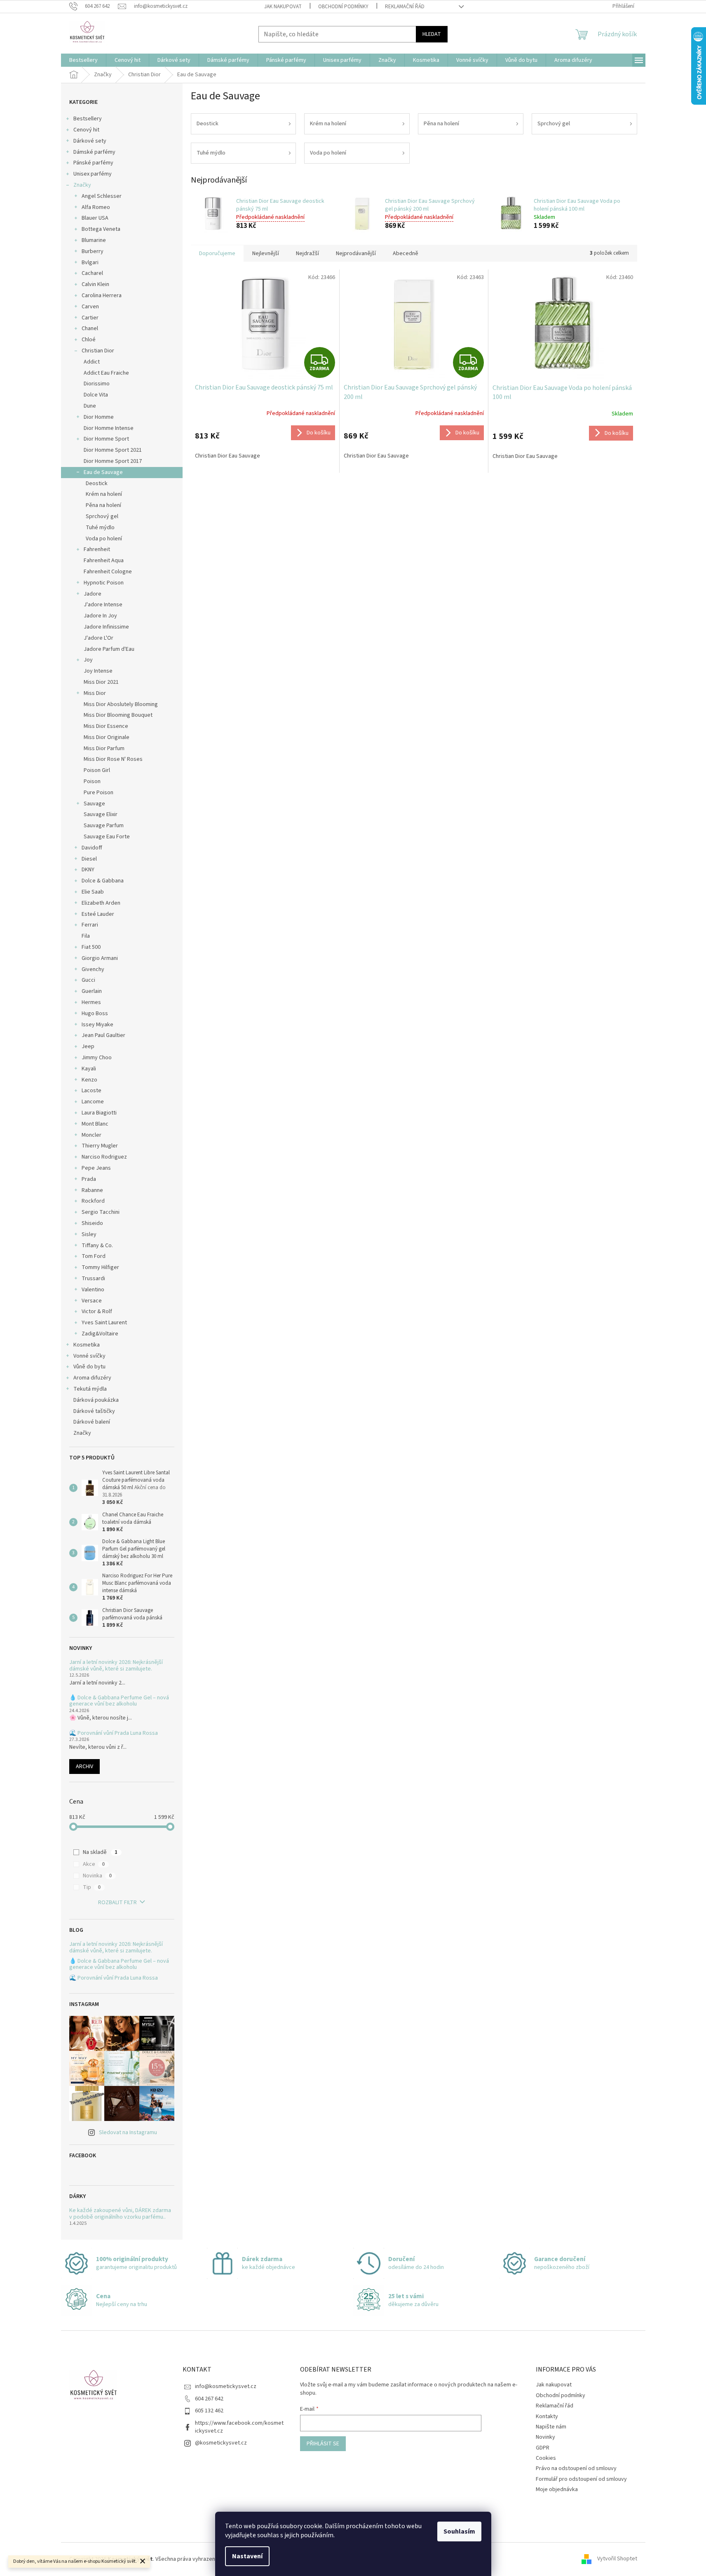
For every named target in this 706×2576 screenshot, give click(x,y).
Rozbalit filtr (117, 1903)
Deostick (97, 483)
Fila (86, 936)
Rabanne (92, 1190)
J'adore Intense (103, 605)
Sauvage (94, 804)
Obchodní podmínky (343, 7)
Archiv (84, 1767)
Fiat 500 (91, 947)
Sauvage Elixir (101, 814)
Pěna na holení (103, 505)
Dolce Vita (96, 395)
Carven (90, 307)
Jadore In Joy (100, 616)
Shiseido (92, 1223)
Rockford (93, 1201)
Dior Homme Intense (109, 428)
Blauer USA (95, 218)
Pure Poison (99, 793)
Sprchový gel (102, 516)
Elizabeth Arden (101, 903)
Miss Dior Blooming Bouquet (118, 715)
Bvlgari (90, 263)
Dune (90, 406)
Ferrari (90, 925)
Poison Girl (97, 770)
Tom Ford (94, 1256)
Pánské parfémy (93, 163)
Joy (88, 660)
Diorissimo (97, 384)
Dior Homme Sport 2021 (113, 450)
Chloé (89, 340)
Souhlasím (459, 2531)
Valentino (93, 1290)
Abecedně (406, 253)
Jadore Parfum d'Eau (109, 649)
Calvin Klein (95, 284)
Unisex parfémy (93, 174)
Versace (92, 1301)
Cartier (90, 318)
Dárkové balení (92, 1422)
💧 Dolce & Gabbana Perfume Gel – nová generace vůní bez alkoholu (119, 1701)
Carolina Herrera (102, 296)
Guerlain (92, 991)
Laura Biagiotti (99, 1113)
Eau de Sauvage (103, 472)
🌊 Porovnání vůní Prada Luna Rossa (114, 1733)
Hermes (91, 1002)
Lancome (93, 1102)
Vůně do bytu (89, 1367)
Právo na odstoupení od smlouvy (576, 2468)
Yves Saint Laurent (104, 1323)
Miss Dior (95, 693)
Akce (94, 1864)
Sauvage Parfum (104, 826)
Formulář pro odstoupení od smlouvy (581, 2479)
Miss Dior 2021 (101, 682)
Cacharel (92, 273)
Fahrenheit (97, 549)
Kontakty (547, 2416)
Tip (92, 1887)
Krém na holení (104, 494)
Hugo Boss (95, 1014)
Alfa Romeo (96, 207)
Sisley (89, 1234)
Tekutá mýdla (90, 1389)
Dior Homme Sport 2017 (113, 461)
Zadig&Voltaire (100, 1334)
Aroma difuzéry (92, 1378)
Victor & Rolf (97, 1311)
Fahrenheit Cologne (108, 572)
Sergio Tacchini (101, 1212)
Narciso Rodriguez (104, 1157)
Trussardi (93, 1279)
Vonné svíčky (89, 1356)
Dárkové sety (90, 141)
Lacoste (91, 1091)
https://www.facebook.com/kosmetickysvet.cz (239, 2427)
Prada (89, 1179)
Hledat (432, 34)
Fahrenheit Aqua (104, 561)
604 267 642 (209, 2399)
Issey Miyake (97, 1025)
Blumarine (94, 240)
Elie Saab (93, 892)
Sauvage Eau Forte (107, 837)
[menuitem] (83, 60)
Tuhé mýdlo (100, 528)
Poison (92, 781)
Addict (92, 362)
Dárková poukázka (97, 1400)
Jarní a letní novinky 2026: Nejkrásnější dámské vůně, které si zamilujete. (116, 1666)
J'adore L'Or (99, 638)
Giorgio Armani (100, 958)
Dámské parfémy (94, 152)
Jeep (88, 1046)
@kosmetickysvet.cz (221, 2443)
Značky (82, 185)
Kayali (89, 1069)
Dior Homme (99, 417)
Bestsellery (88, 119)
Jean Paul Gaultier (103, 1035)
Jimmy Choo (97, 1058)
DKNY (88, 870)
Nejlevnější (266, 253)
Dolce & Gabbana (103, 881)
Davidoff (92, 848)
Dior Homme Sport (106, 439)
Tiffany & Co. (97, 1246)
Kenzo (89, 1080)
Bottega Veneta (101, 229)
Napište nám (551, 2427)
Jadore (93, 594)
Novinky (545, 2437)
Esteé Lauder (98, 914)
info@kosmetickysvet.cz (226, 2386)
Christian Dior (98, 351)
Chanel (90, 328)
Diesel (89, 859)
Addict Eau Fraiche (106, 373)
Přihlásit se (323, 2444)
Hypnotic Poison (104, 583)
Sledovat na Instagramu (128, 2133)
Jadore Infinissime (106, 627)
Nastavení (247, 2556)
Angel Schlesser (102, 196)
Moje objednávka (557, 2489)
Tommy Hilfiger (100, 1267)
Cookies (546, 2458)
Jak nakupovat (283, 7)
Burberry (93, 251)
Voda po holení (104, 539)
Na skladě (100, 1852)
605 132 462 (209, 2411)
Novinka (97, 1876)
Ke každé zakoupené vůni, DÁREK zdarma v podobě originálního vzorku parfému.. (120, 2214)
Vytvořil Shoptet (617, 2559)
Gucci (88, 980)
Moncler (91, 1135)
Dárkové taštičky (94, 1411)
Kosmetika (87, 1345)
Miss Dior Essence (106, 726)
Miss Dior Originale (107, 737)
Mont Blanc (95, 1124)
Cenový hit (86, 130)
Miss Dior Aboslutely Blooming (121, 704)
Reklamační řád (405, 7)
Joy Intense (98, 671)
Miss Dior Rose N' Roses (113, 759)
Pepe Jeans (96, 1168)
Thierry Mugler (100, 1146)
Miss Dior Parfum (104, 748)
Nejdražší (307, 253)
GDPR (543, 2448)
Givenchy (93, 969)
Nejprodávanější (356, 253)
